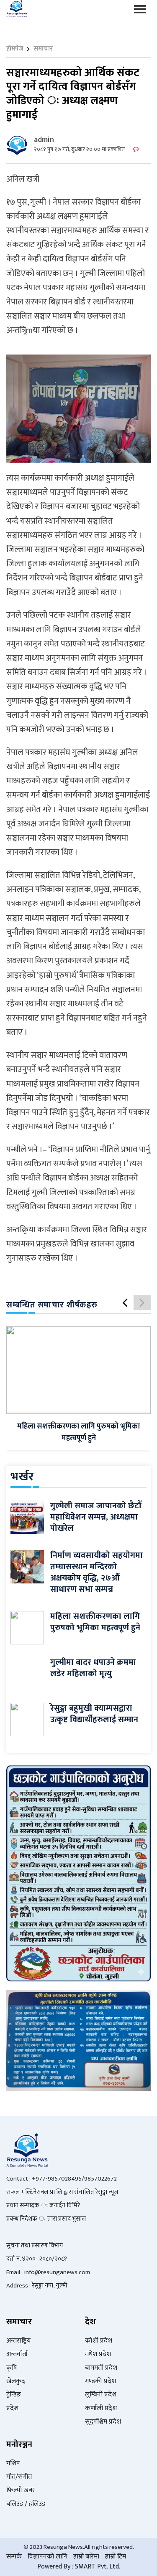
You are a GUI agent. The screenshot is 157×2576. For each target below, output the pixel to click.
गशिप (13, 2463)
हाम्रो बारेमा (86, 2557)
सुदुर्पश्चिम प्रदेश (103, 2422)
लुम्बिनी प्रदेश (101, 2395)
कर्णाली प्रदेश (101, 2408)
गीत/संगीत (19, 2477)
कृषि (12, 2368)
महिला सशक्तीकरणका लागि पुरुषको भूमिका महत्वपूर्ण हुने (78, 1432)
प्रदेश (12, 2408)
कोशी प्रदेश (99, 2341)
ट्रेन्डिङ (14, 2395)
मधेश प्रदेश (98, 2354)
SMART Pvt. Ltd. (98, 2567)
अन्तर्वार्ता (17, 2354)
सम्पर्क (14, 2557)
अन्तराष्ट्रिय (18, 2341)
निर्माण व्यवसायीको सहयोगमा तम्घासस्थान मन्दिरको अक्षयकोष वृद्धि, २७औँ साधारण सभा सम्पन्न (97, 1572)
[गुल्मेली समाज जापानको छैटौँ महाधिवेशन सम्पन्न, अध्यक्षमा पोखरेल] (27, 1516)
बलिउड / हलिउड (26, 2504)
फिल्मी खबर (21, 2490)
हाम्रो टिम (116, 2557)
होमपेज (15, 49)
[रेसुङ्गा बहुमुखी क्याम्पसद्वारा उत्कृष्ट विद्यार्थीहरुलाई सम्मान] (27, 1719)
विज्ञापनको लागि (48, 2557)
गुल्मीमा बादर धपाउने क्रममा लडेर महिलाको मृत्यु (93, 1668)
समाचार (43, 49)
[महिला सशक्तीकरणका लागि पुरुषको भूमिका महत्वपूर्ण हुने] (78, 1370)
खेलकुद (16, 2381)
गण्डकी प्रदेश (100, 2381)
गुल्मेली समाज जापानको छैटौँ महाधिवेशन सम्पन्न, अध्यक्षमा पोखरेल (96, 1517)
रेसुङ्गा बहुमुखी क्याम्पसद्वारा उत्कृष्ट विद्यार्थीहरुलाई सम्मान (94, 1714)
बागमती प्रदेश (101, 2368)
